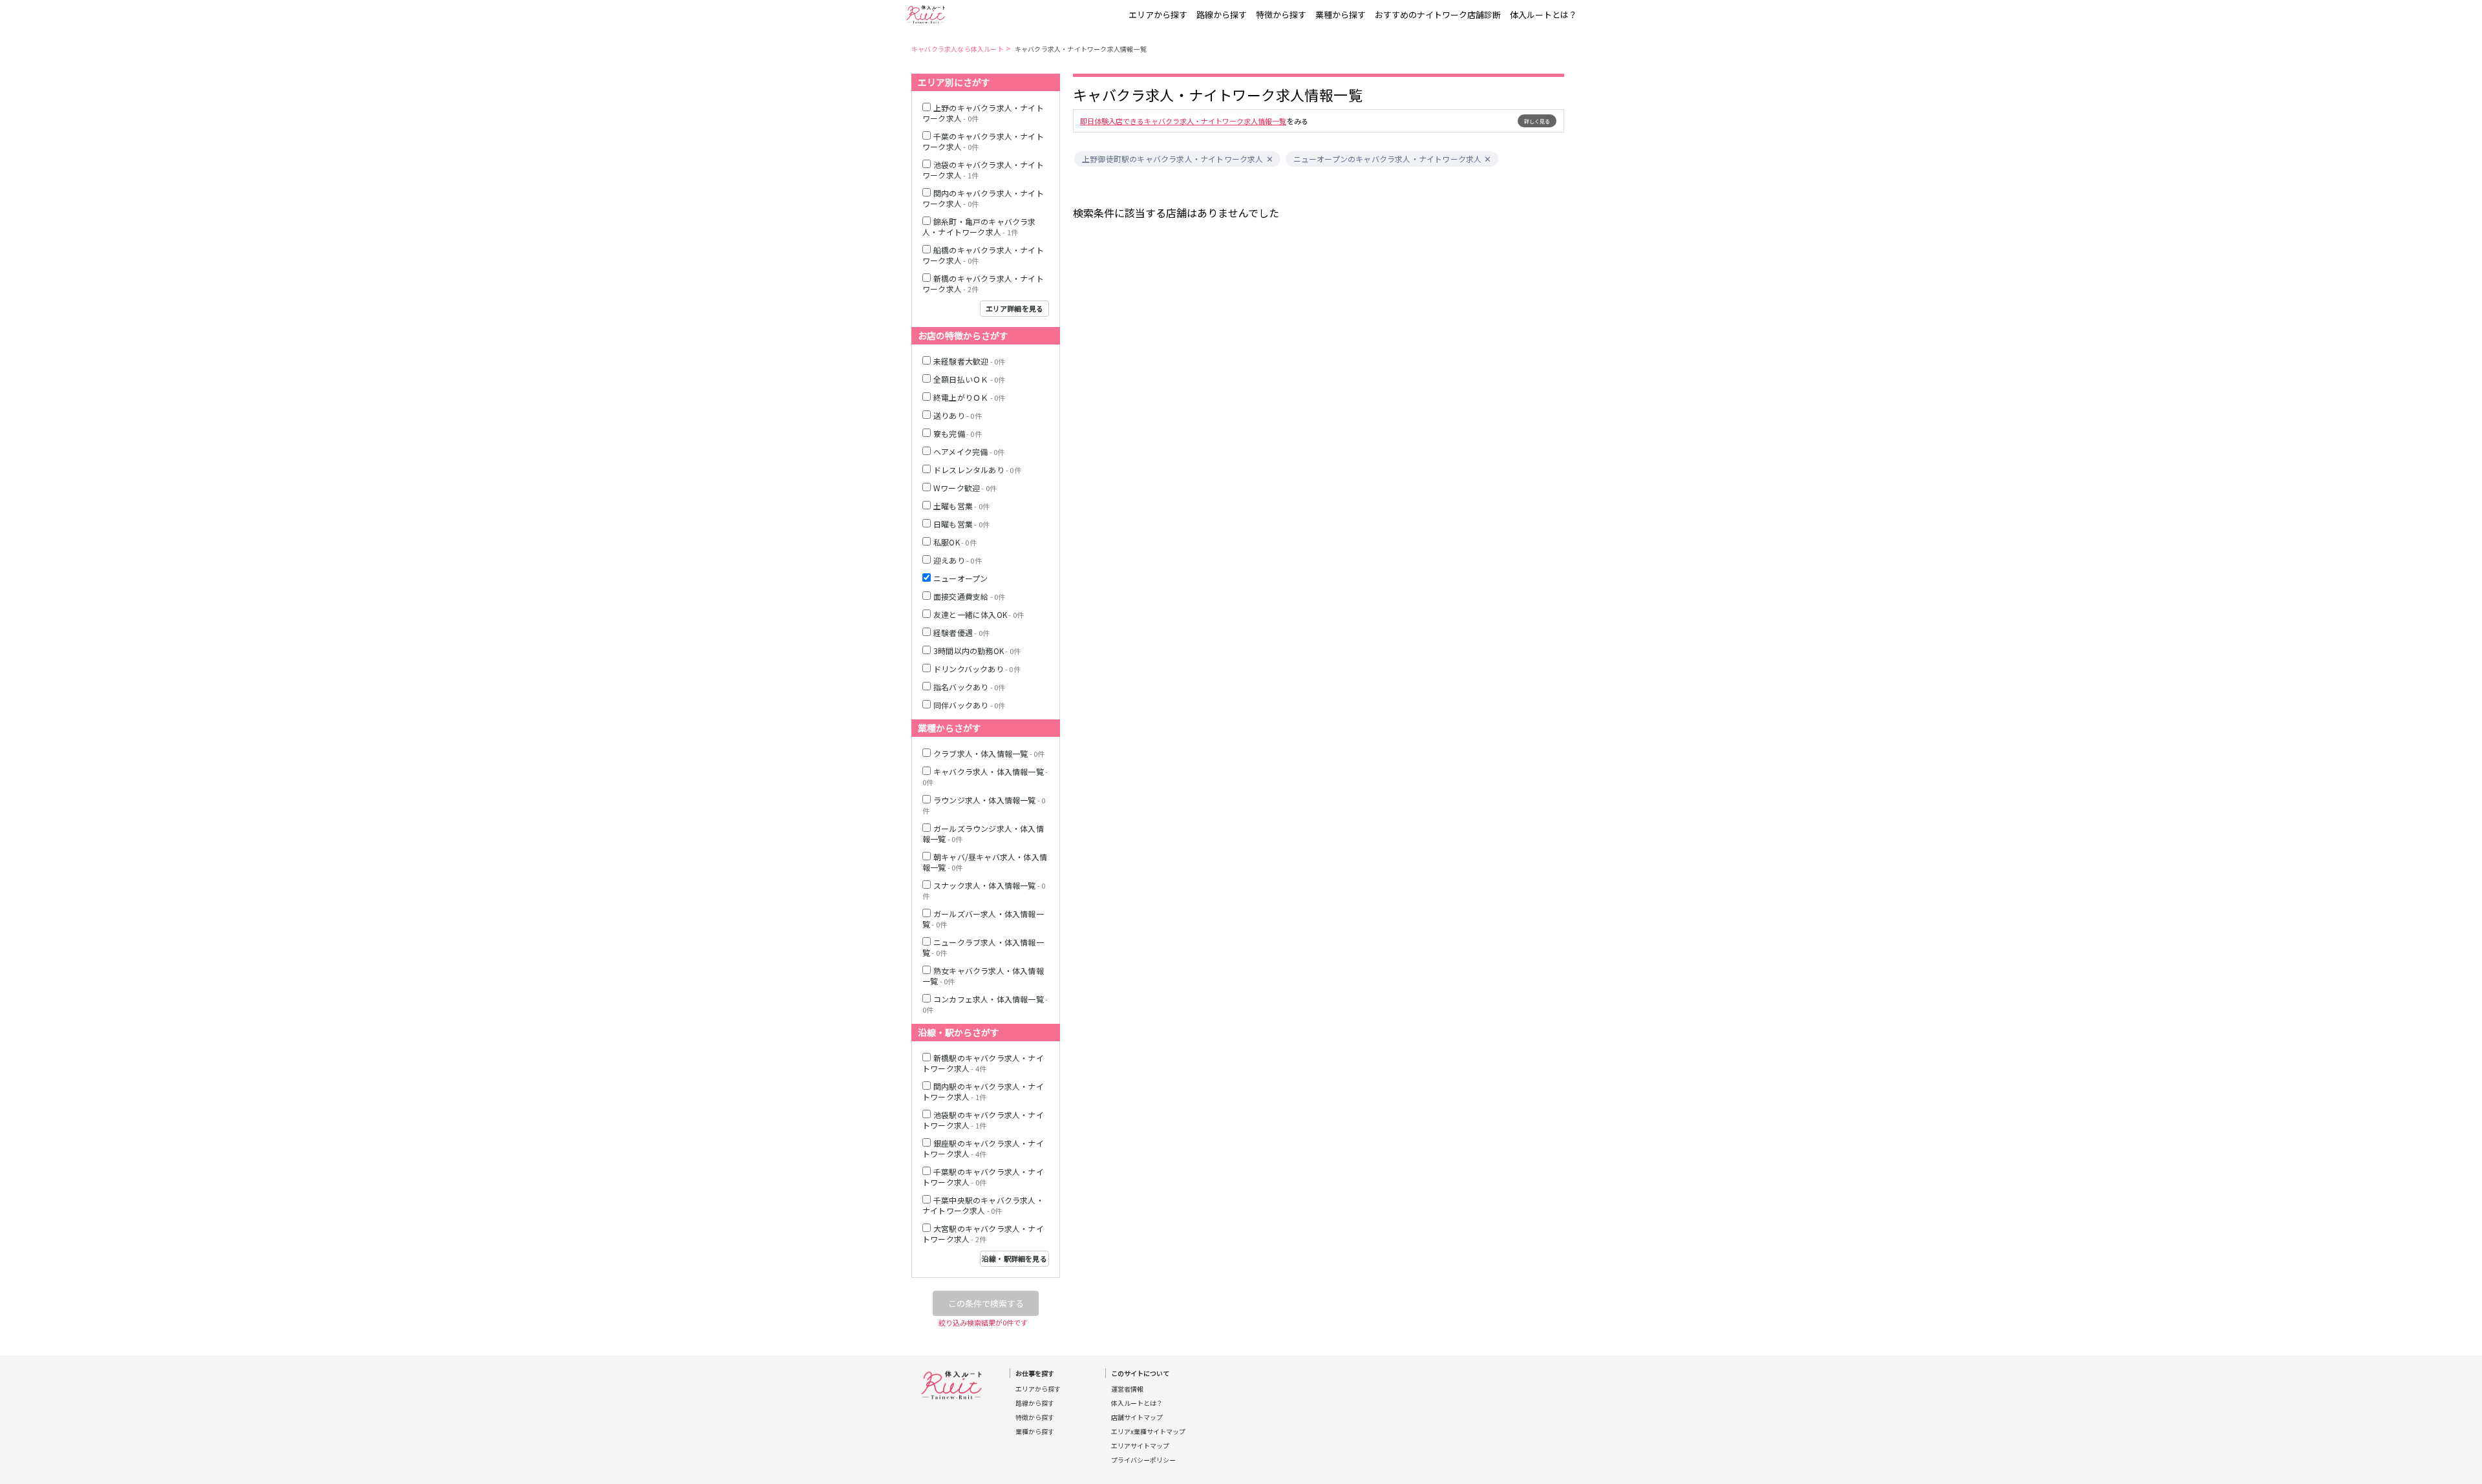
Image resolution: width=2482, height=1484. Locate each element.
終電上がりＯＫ (969, 397)
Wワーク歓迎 (965, 488)
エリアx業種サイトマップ (1148, 1432)
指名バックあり (969, 687)
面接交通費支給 (969, 596)
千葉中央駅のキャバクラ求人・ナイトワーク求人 (983, 1205)
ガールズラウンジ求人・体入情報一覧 (983, 833)
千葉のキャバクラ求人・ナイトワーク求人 (983, 141)
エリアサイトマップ (1140, 1446)
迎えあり (958, 560)
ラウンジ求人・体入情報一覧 (984, 805)
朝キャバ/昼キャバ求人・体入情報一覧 (985, 862)
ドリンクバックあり (977, 669)
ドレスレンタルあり (977, 470)
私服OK (955, 542)
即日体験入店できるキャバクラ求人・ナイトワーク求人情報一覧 (1183, 121)
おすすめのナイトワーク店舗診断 (1438, 15)
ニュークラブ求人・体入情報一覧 (983, 947)
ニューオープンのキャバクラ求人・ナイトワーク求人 (1388, 159)
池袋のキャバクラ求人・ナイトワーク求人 (983, 170)
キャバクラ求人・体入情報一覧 (985, 777)
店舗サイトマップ (1137, 1417)
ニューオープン (960, 578)
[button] (1270, 159)
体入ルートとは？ (1543, 15)
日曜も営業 (961, 524)
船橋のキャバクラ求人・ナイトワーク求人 (983, 255)
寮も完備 (958, 433)
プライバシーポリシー (1143, 1460)
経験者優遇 (961, 632)
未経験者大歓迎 (969, 361)
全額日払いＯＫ (969, 379)
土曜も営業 (961, 506)
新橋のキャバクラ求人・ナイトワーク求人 (983, 283)
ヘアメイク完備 (969, 451)
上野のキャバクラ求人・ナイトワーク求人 (983, 113)
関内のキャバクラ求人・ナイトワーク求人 (983, 198)
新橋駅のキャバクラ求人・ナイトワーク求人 (983, 1063)
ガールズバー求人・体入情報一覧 (983, 919)
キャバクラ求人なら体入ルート (958, 49)
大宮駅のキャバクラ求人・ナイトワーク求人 (983, 1234)
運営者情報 (1127, 1389)
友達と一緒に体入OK (979, 614)
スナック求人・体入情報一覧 (984, 890)
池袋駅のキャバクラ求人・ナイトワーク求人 (983, 1120)
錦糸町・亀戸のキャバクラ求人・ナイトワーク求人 (979, 227)
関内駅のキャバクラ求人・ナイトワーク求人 (983, 1091)
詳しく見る (1537, 121)
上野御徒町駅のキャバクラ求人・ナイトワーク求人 (1173, 159)
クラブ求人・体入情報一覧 (989, 753)
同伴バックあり (969, 705)
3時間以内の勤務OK (977, 651)
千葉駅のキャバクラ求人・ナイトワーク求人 (983, 1177)
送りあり (958, 415)
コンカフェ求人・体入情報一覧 (985, 1004)
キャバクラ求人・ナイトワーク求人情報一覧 (1081, 49)
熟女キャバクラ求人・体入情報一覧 (983, 976)
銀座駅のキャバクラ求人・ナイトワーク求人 (983, 1148)
